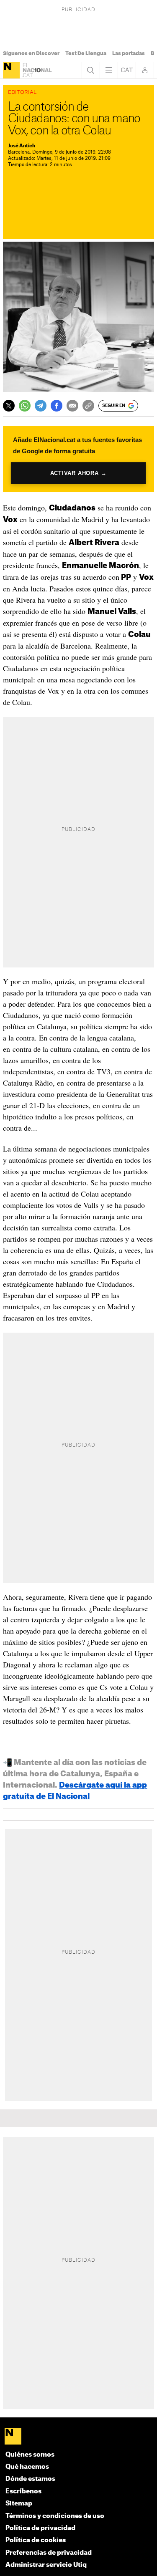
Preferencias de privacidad (49, 2553)
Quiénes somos (30, 2455)
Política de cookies (36, 2540)
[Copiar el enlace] (88, 406)
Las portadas (129, 53)
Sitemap (19, 2504)
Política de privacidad (40, 2528)
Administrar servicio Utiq (46, 2565)
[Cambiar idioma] (127, 70)
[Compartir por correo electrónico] (72, 406)
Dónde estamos (30, 2479)
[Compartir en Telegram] (41, 406)
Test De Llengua (86, 53)
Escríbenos (23, 2491)
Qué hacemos (27, 2467)
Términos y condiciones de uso (55, 2516)
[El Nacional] (11, 70)
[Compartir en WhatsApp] (25, 406)
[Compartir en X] (9, 406)
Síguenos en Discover (31, 53)
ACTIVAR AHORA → (78, 473)
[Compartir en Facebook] (57, 406)
